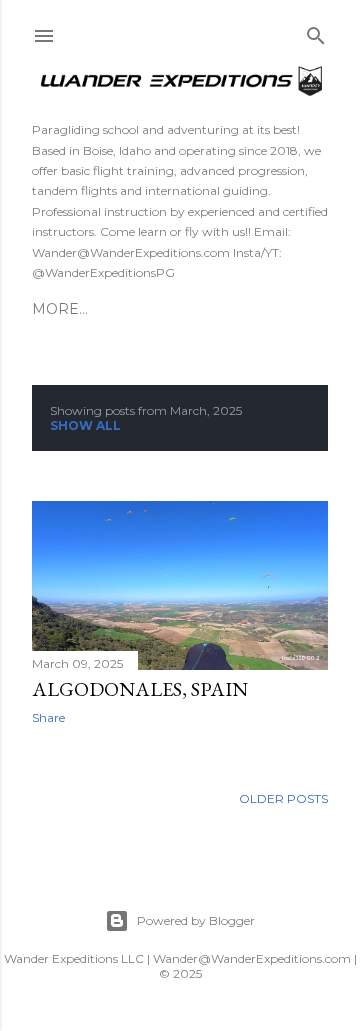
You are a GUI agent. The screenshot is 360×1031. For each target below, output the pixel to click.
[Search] (316, 31)
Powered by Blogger (196, 920)
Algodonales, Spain (140, 689)
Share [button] (48, 717)
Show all (85, 425)
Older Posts (283, 798)
